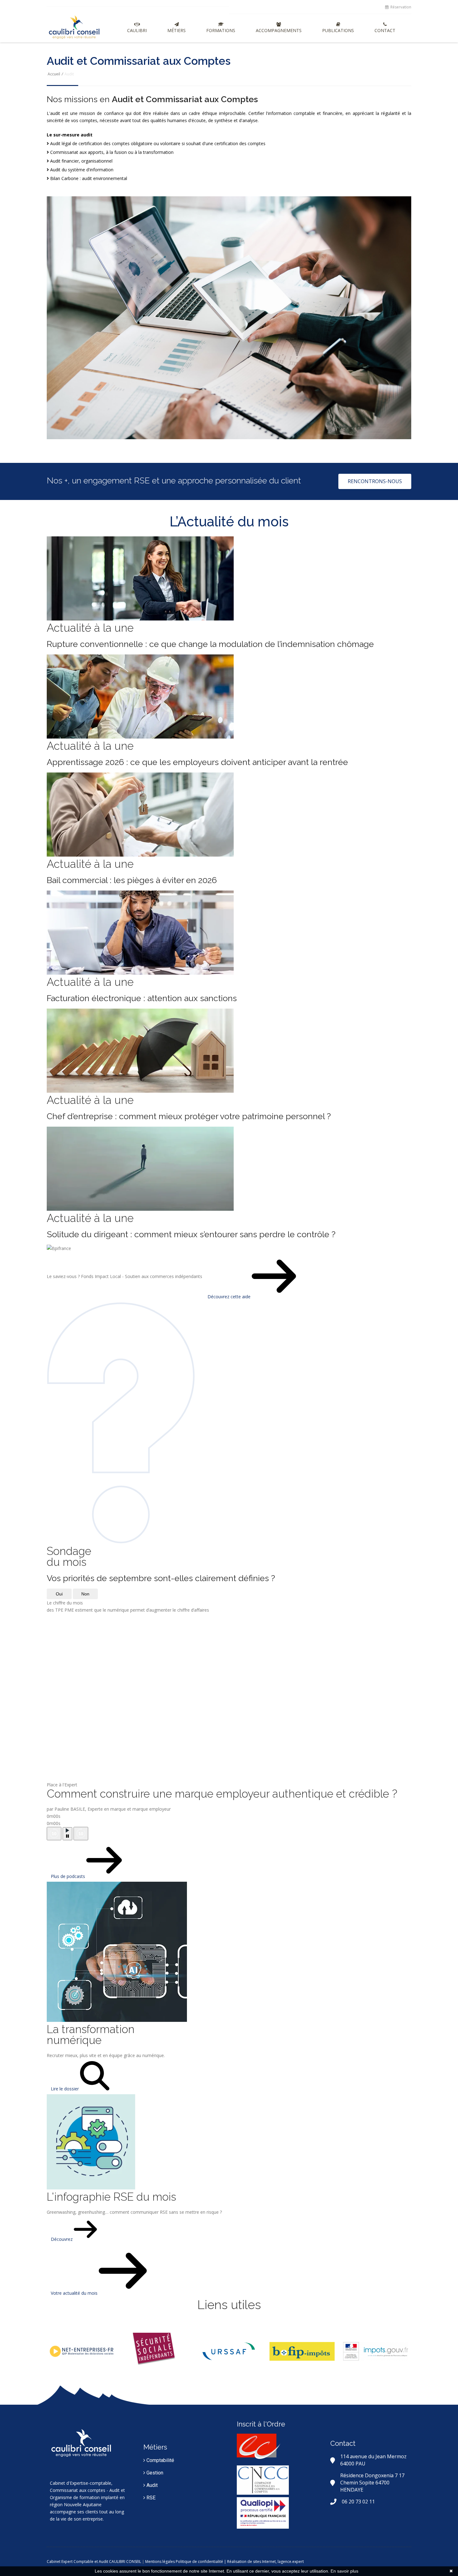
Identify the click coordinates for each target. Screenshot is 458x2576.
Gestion (154, 2473)
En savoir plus (344, 2571)
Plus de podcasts (69, 1876)
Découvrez (62, 2239)
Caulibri (137, 30)
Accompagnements (279, 30)
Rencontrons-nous (375, 481)
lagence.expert (291, 2562)
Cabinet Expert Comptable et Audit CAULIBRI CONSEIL (94, 2562)
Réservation (400, 7)
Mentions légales (160, 2562)
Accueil (54, 74)
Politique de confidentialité (199, 2562)
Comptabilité (160, 2460)
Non (85, 1594)
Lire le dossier (65, 2089)
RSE (150, 2498)
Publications (338, 30)
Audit (151, 2485)
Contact (385, 30)
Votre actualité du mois (75, 2293)
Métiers (177, 30)
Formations (221, 30)
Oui (59, 1594)
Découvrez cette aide (230, 1297)
